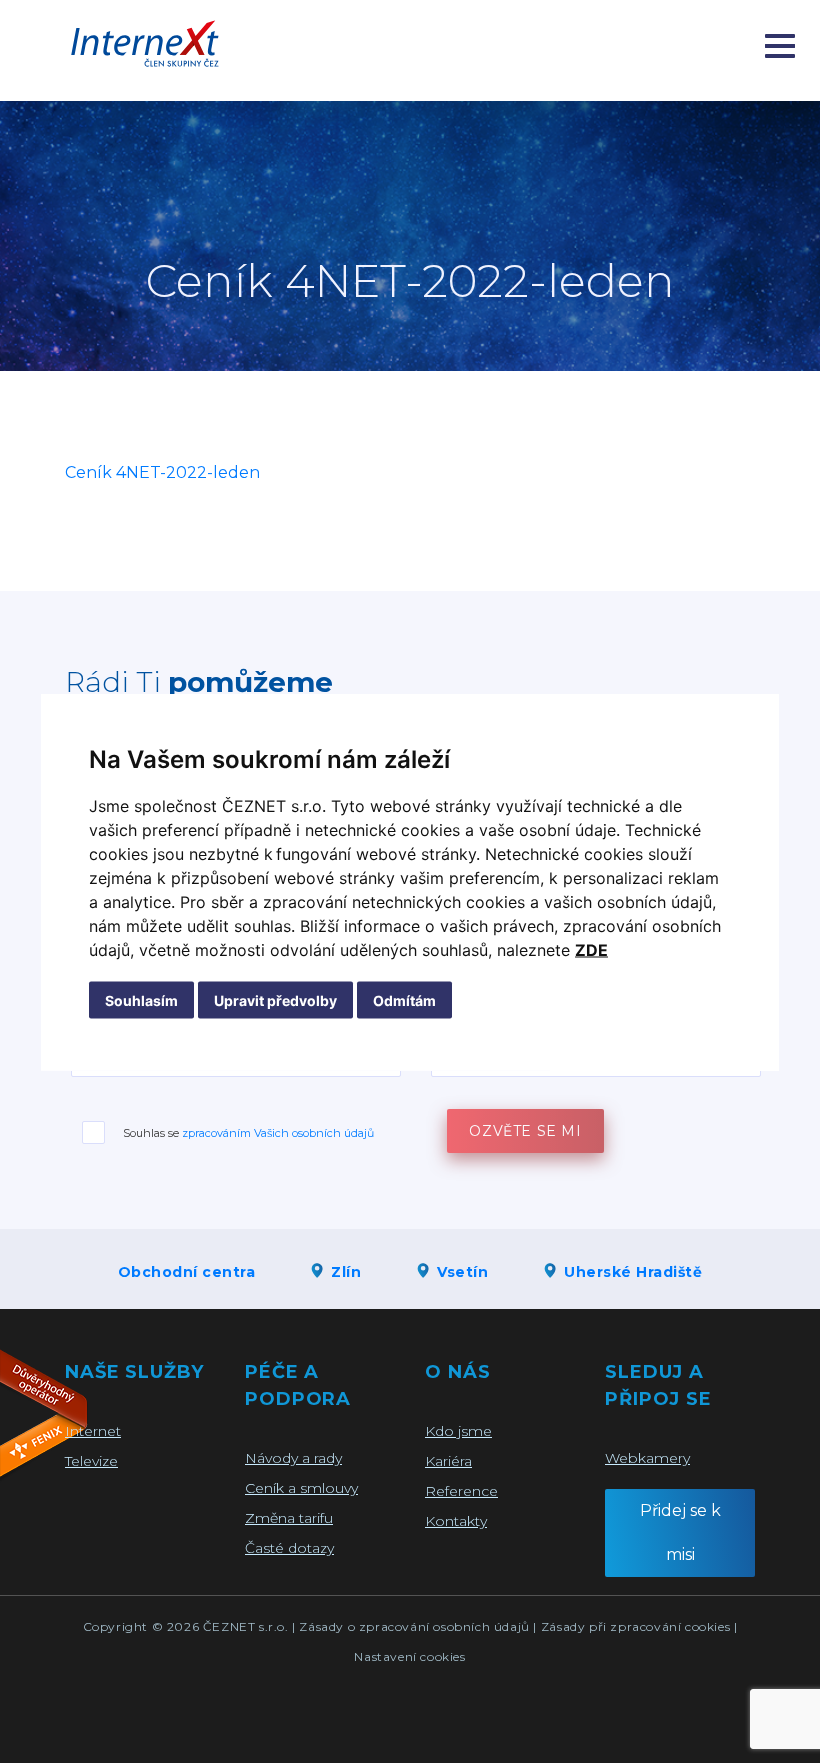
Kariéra (448, 1461)
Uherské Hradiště (633, 1272)
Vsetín (462, 1272)
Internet (93, 1431)
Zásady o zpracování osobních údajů (414, 1626)
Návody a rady (293, 1458)
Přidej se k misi (680, 1532)
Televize (91, 1461)
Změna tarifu (289, 1518)
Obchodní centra (187, 1272)
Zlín (346, 1272)
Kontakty (456, 1521)
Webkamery (647, 1458)
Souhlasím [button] (141, 999)
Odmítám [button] (404, 999)
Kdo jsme (458, 1431)
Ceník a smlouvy (301, 1488)
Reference (461, 1491)
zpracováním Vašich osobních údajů (278, 1133)
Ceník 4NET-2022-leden (162, 472)
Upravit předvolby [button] (275, 999)
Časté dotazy (289, 1548)
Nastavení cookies (409, 1656)
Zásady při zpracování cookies (635, 1626)
